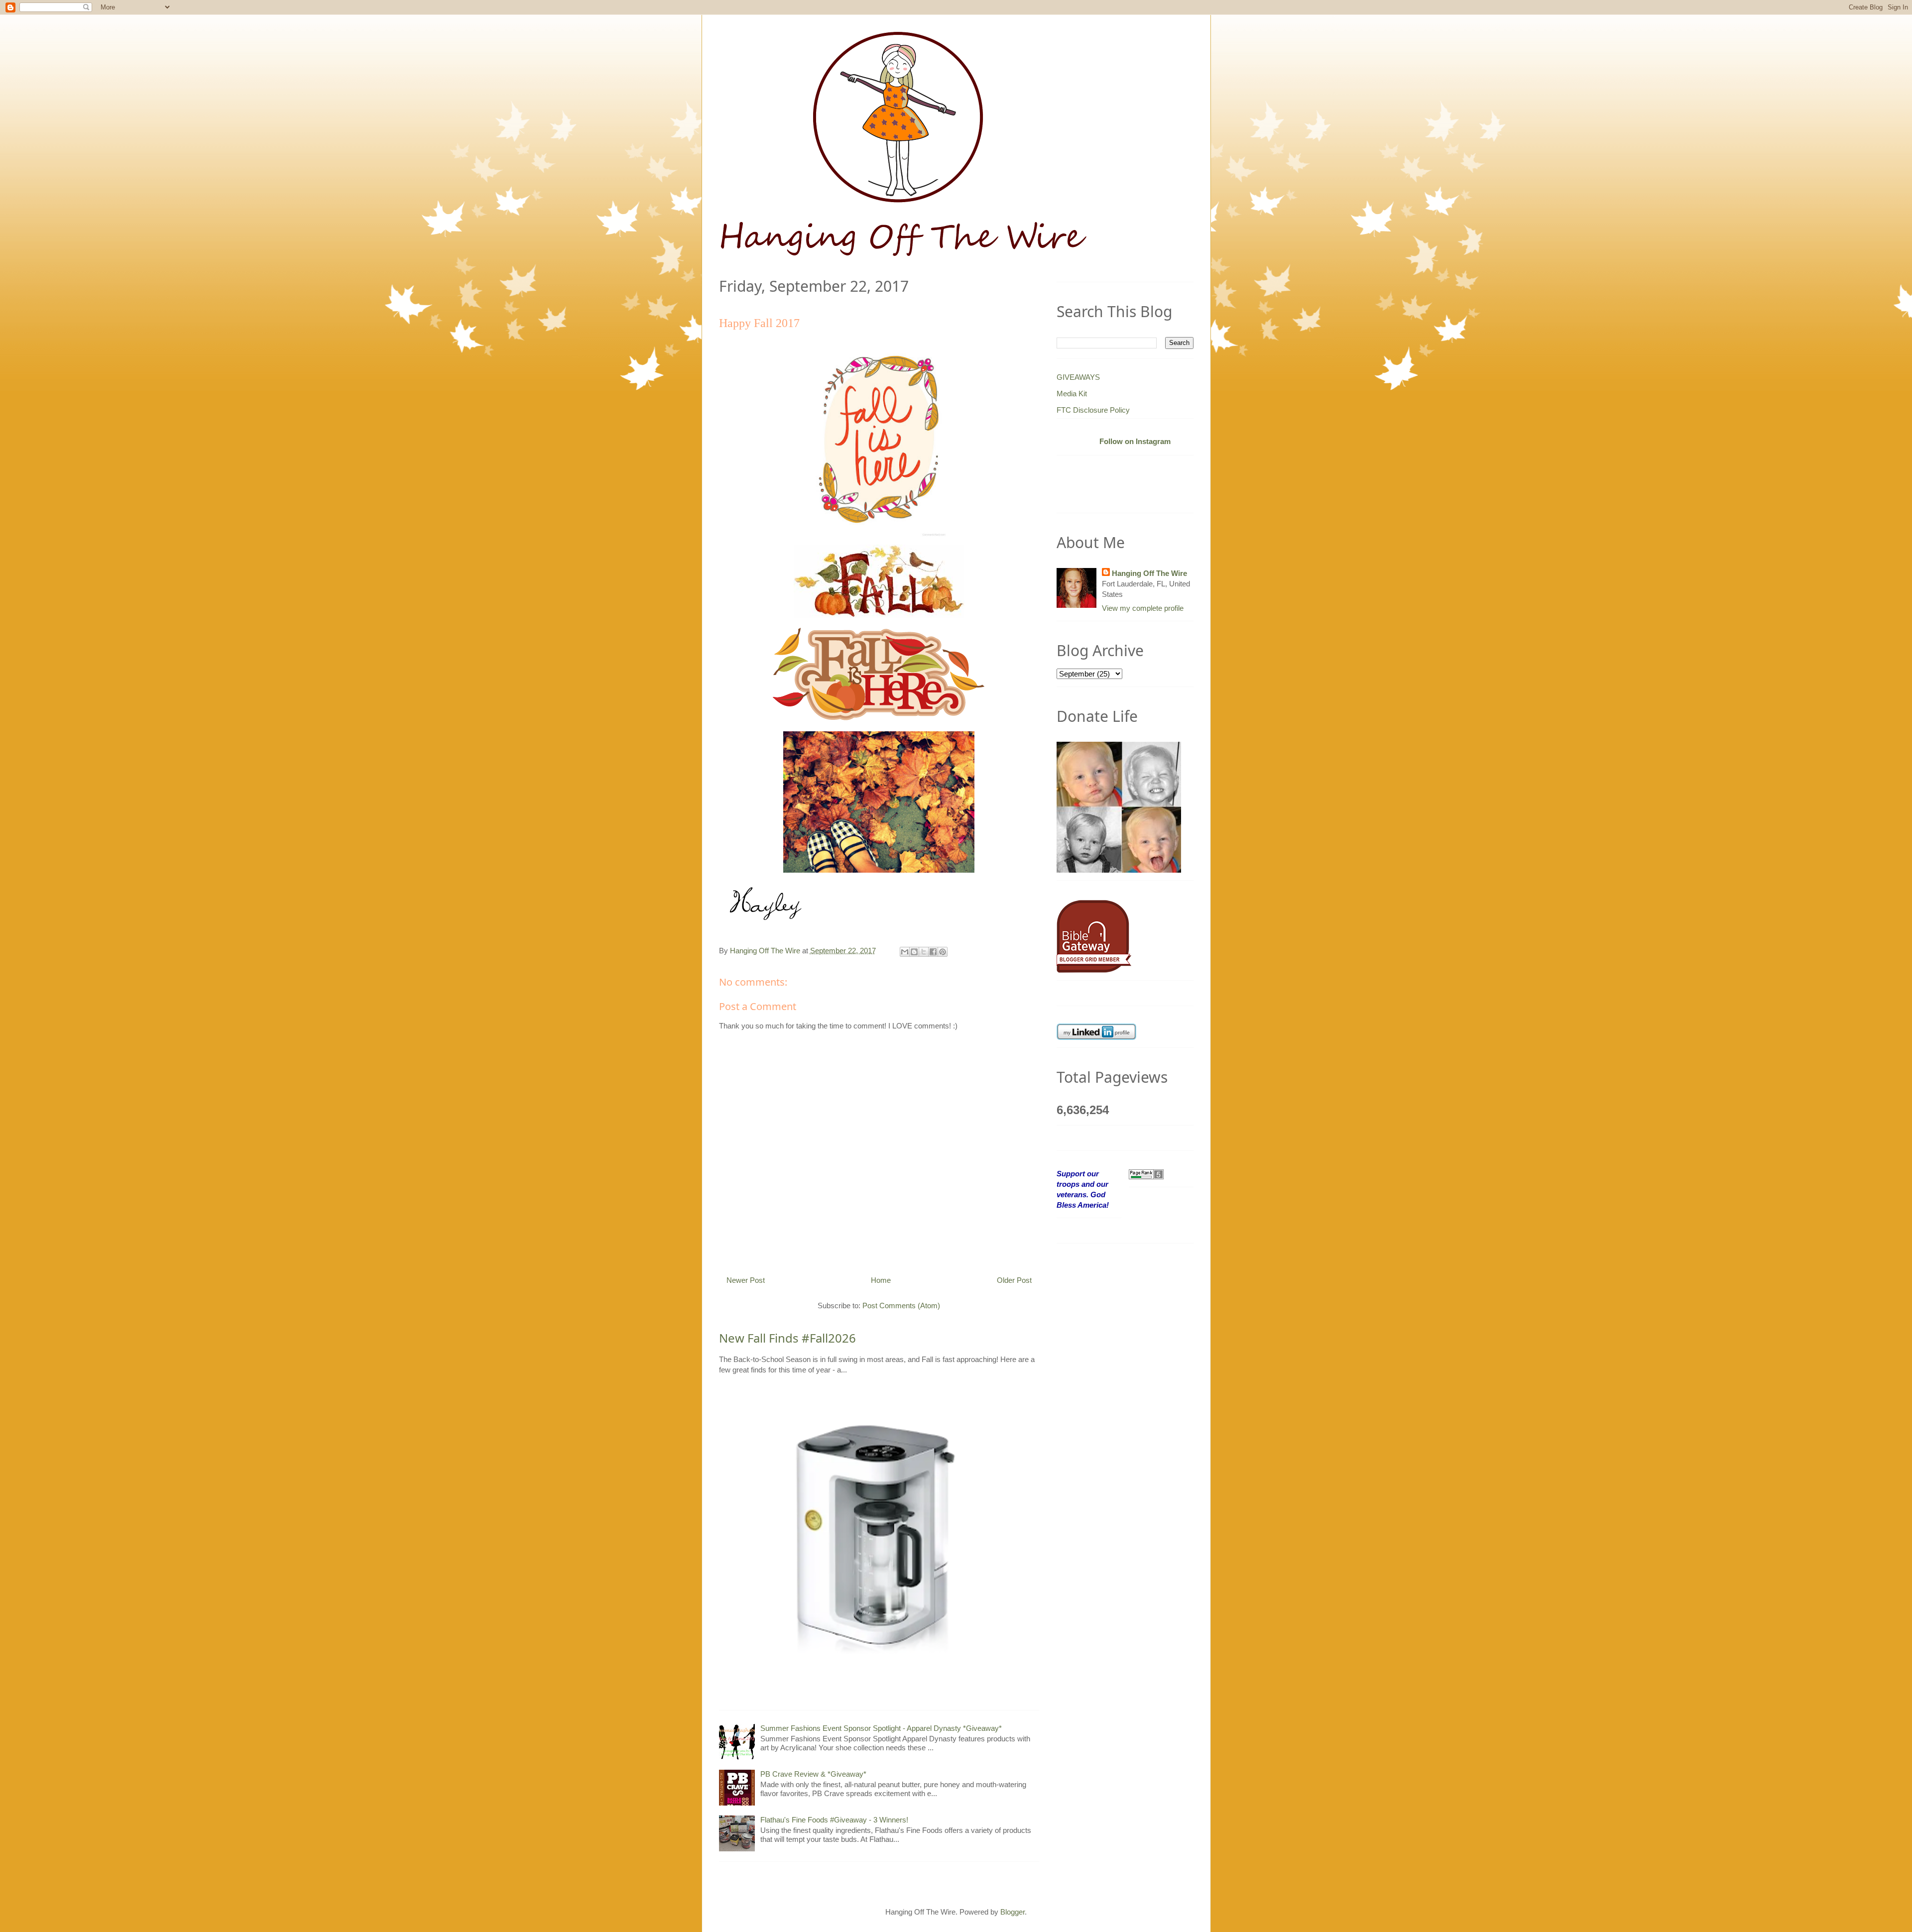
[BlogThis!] (914, 952)
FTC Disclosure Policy (1093, 410)
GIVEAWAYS (1078, 377)
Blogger (1013, 1912)
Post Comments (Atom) (901, 1306)
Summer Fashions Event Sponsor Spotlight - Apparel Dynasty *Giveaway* (881, 1728)
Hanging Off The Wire (1149, 573)
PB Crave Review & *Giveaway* (813, 1774)
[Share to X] (924, 952)
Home (881, 1280)
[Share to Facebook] (933, 952)
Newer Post (746, 1280)
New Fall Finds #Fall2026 (787, 1338)
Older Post (1014, 1280)
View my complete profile (1143, 608)
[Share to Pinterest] (943, 952)
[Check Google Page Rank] (1146, 1174)
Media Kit (1072, 394)
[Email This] (905, 952)
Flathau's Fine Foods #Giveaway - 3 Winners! (834, 1820)
